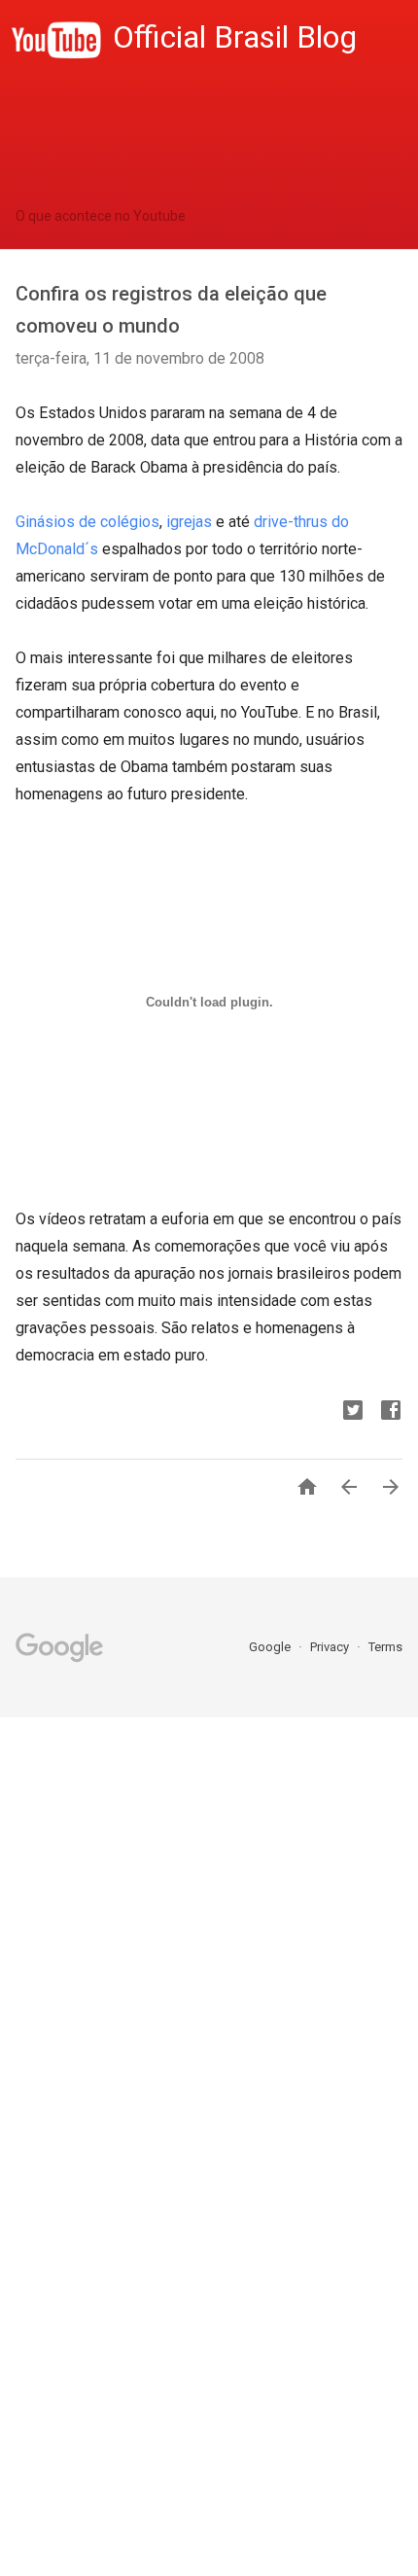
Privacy (331, 1647)
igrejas (189, 522)
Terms (385, 1647)
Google (271, 1647)
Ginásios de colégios (87, 522)
